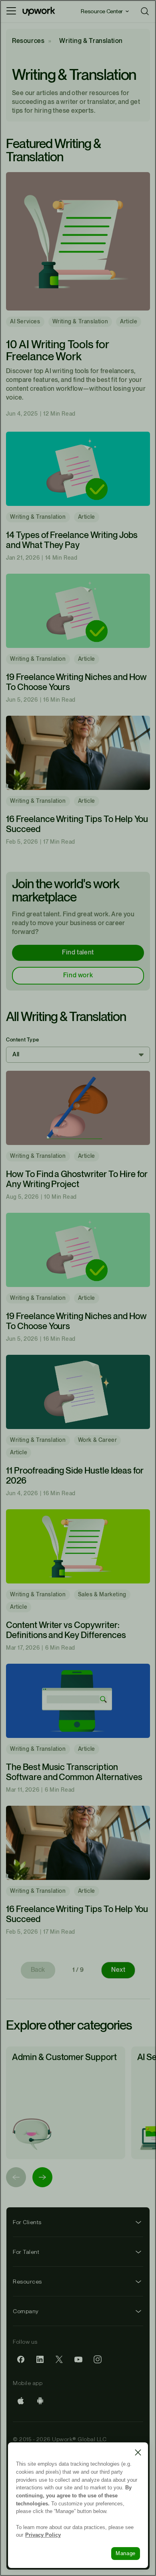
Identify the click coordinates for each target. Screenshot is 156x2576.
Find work (78, 975)
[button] (78, 1055)
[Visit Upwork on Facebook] (21, 2359)
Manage (126, 2553)
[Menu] (11, 11)
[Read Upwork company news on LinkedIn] (40, 2359)
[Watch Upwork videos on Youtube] (78, 2359)
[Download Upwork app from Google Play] (40, 2401)
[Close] (138, 2452)
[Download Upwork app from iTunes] (21, 2401)
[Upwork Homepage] (39, 11)
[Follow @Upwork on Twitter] (59, 2359)
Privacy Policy (43, 2535)
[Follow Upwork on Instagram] (98, 2359)
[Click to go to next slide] (42, 2177)
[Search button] (145, 11)
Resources (28, 41)
